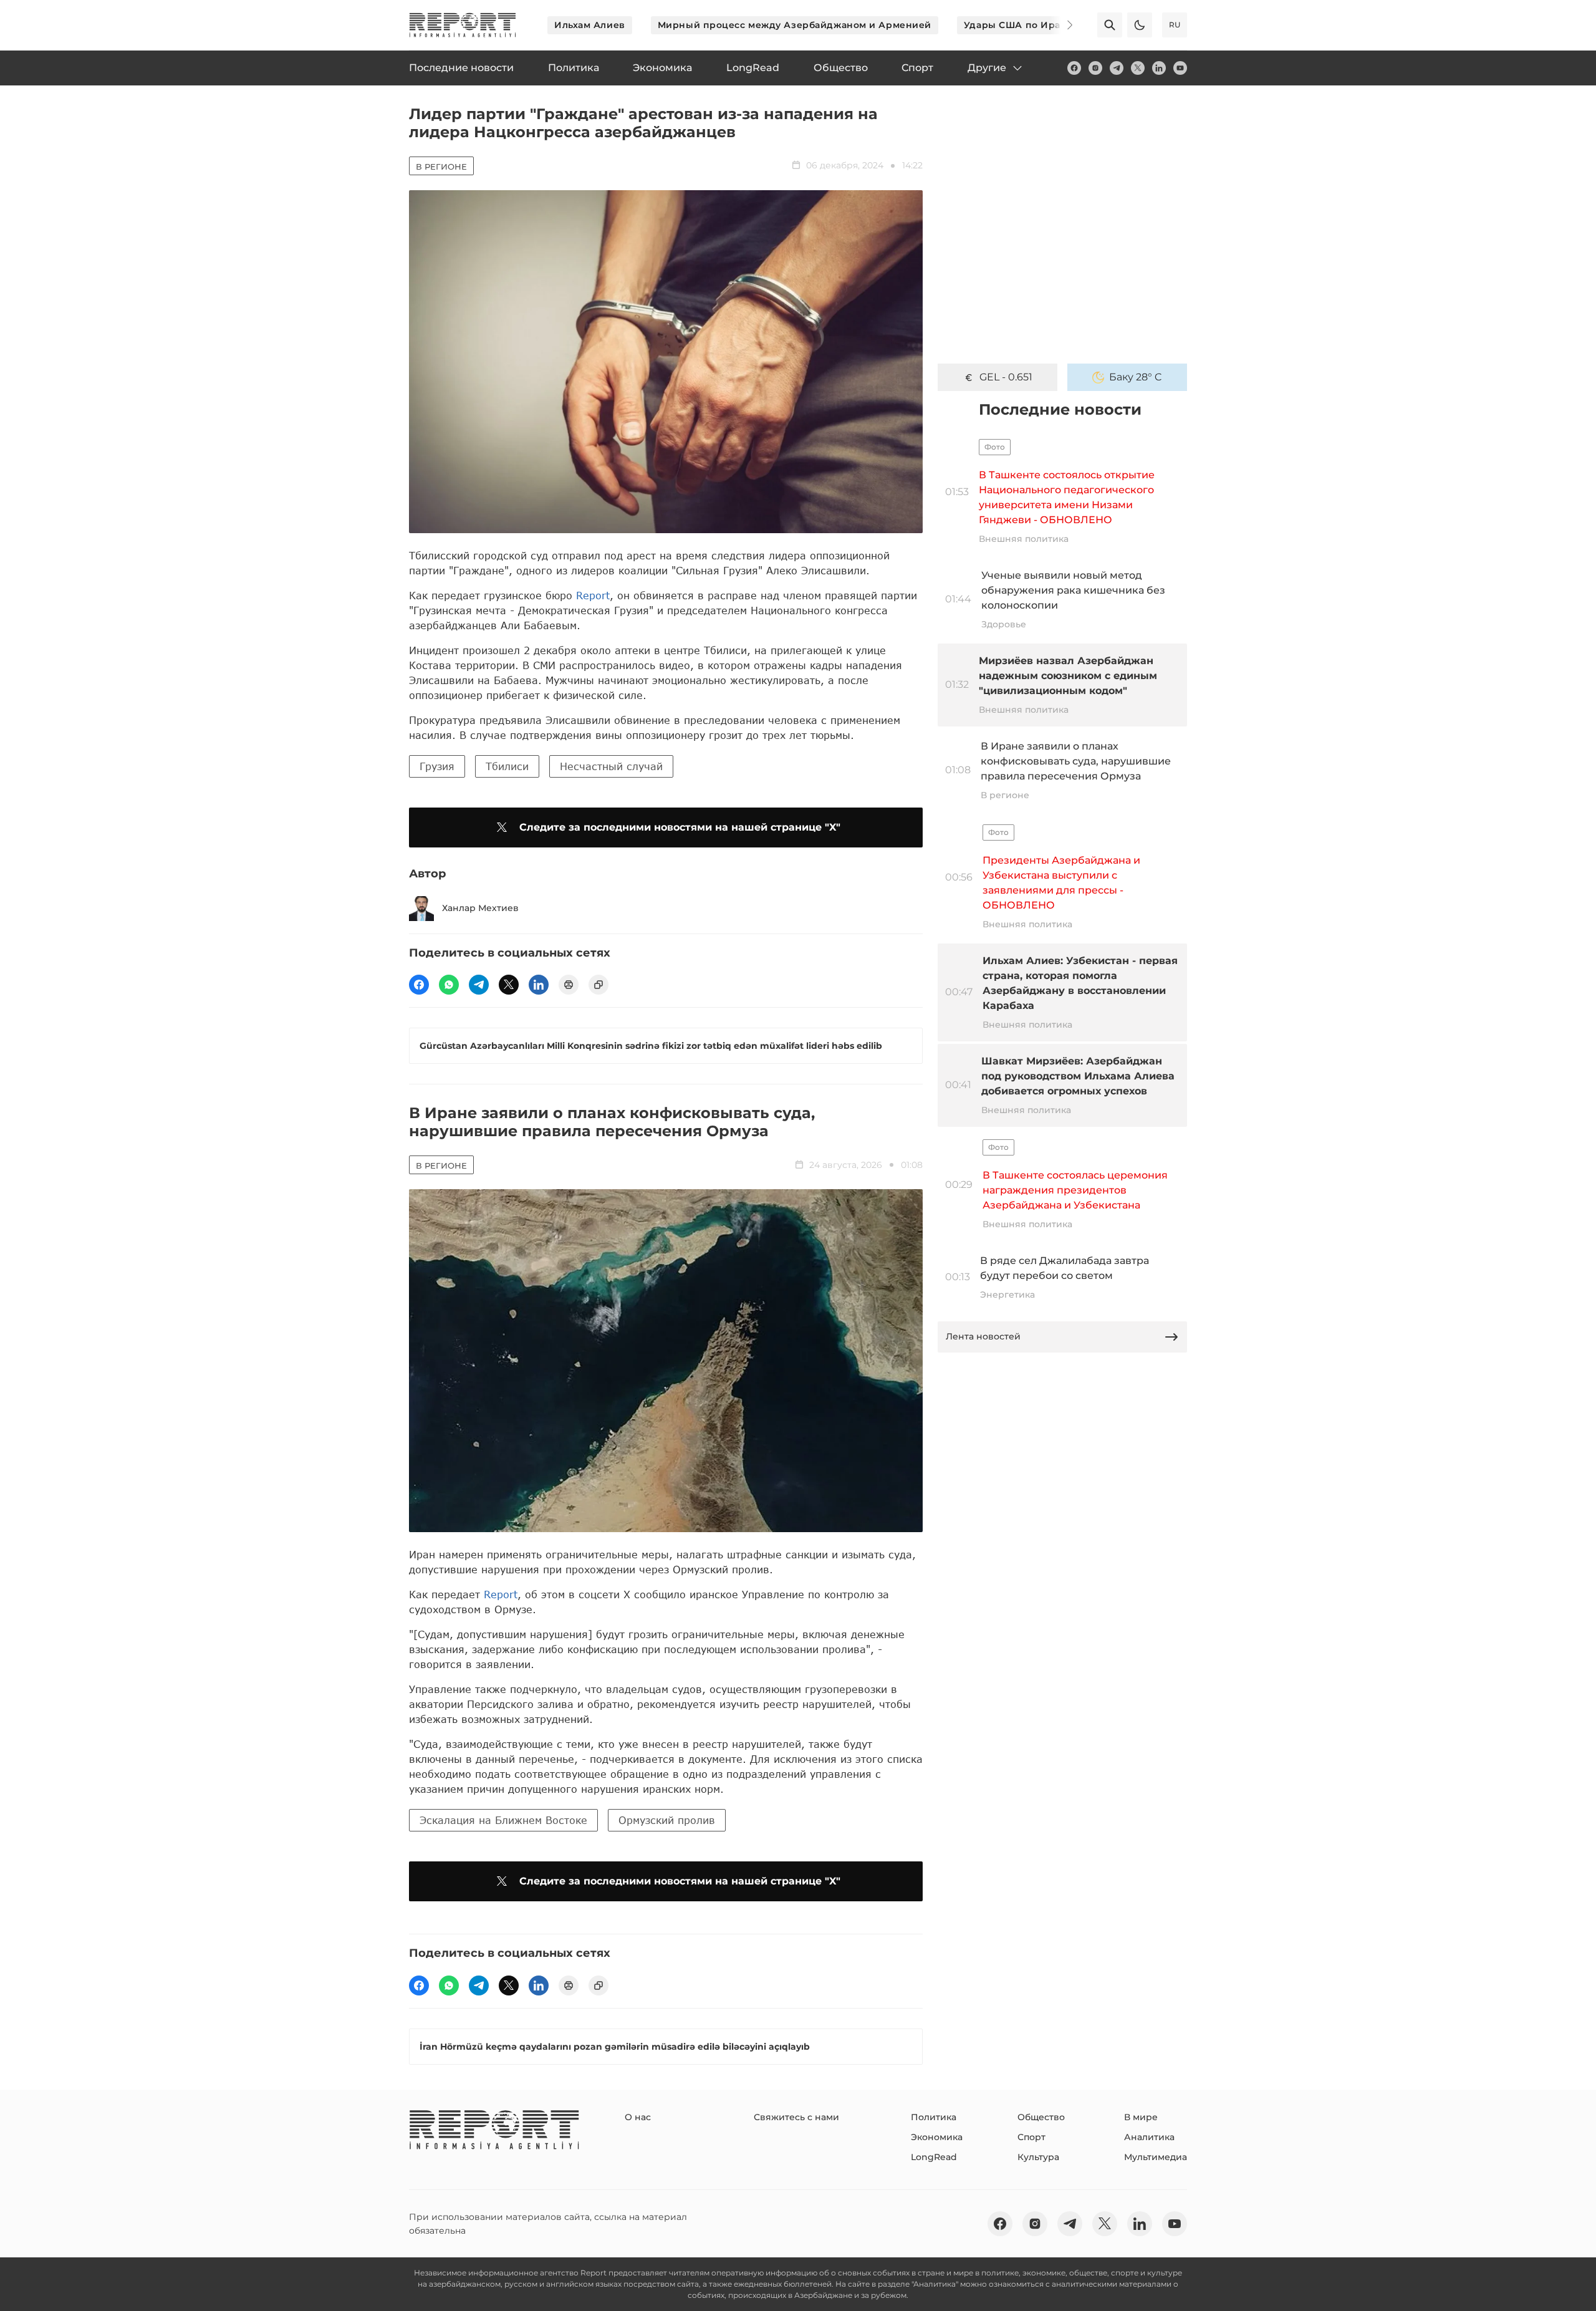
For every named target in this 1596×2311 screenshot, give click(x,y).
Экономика (937, 2137)
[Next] (1061, 25)
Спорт (1031, 2137)
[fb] (1074, 68)
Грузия (437, 766)
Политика (934, 2117)
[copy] (598, 985)
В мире (1141, 2117)
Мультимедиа (1156, 2157)
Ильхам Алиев (590, 25)
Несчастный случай (611, 766)
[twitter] (1138, 68)
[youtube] (1180, 68)
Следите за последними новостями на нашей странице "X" (680, 827)
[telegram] (1117, 68)
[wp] (449, 985)
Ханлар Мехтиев (480, 908)
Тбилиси (507, 766)
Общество (1041, 2117)
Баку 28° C (1136, 377)
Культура (1038, 2157)
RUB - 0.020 (1006, 377)
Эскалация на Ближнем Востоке (503, 1820)
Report (593, 595)
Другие (987, 68)
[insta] (1095, 68)
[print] (569, 985)
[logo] (463, 25)
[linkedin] (1159, 68)
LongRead (934, 2157)
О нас (638, 2117)
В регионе (441, 166)
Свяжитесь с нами (796, 2117)
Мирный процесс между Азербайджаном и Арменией (795, 25)
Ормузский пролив (667, 1820)
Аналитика (1149, 2137)
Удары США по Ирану (1018, 25)
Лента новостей (983, 1336)
